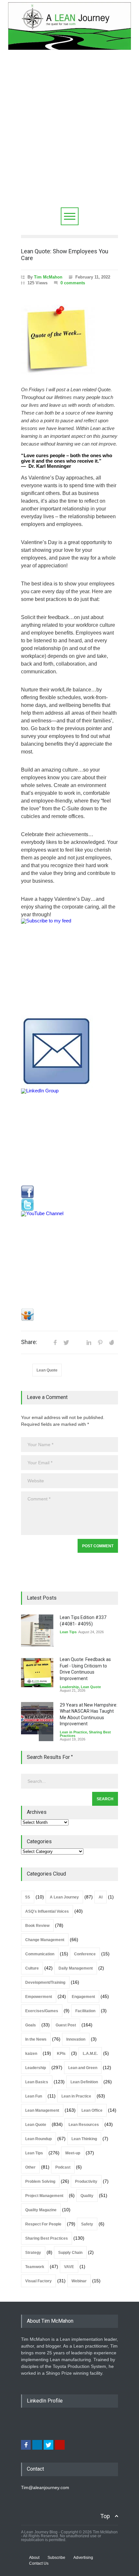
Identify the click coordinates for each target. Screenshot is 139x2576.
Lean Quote (47, 1370)
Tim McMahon (48, 277)
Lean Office (92, 2110)
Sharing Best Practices (47, 2238)
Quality (87, 2196)
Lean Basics (37, 2082)
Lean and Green (83, 2068)
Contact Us (39, 2563)
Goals (31, 2025)
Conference (85, 1954)
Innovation (76, 2039)
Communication (40, 1954)
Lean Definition (84, 2082)
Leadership (69, 1687)
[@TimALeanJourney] (69, 1205)
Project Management (44, 2196)
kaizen (31, 2054)
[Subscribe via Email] (69, 1052)
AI (101, 1897)
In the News (36, 2039)
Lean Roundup (38, 2139)
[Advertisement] (69, 135)
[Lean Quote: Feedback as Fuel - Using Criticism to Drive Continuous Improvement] (37, 1673)
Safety (87, 2224)
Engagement (83, 1997)
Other (30, 2167)
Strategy (33, 2253)
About (34, 2558)
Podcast (63, 2167)
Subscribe (56, 2558)
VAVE (69, 2267)
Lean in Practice (73, 1732)
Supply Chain (70, 2253)
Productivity (86, 2182)
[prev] (46, 1622)
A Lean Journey (64, 1897)
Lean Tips (68, 1632)
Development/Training (45, 1982)
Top (105, 2516)
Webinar (79, 2281)
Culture (32, 1968)
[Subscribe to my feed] (69, 967)
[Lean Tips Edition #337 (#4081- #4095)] (37, 1631)
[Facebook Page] (69, 1192)
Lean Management (42, 2110)
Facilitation (85, 2011)
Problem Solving (40, 2182)
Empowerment (39, 1997)
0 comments (73, 283)
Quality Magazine (41, 2210)
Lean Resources (84, 2125)
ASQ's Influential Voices (47, 1911)
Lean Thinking (84, 2139)
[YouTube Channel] (69, 1260)
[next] (46, 1734)
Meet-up (73, 2153)
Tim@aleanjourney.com (45, 2487)
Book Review (37, 1926)
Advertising (83, 2558)
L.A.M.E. (90, 2054)
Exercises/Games (42, 2011)
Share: (29, 1342)
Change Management (45, 1940)
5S (28, 1897)
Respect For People (43, 2224)
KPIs (61, 2054)
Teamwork (35, 2267)
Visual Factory (38, 2281)
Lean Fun (34, 2096)
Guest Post (66, 2025)
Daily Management (76, 1968)
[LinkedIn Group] (69, 1137)
